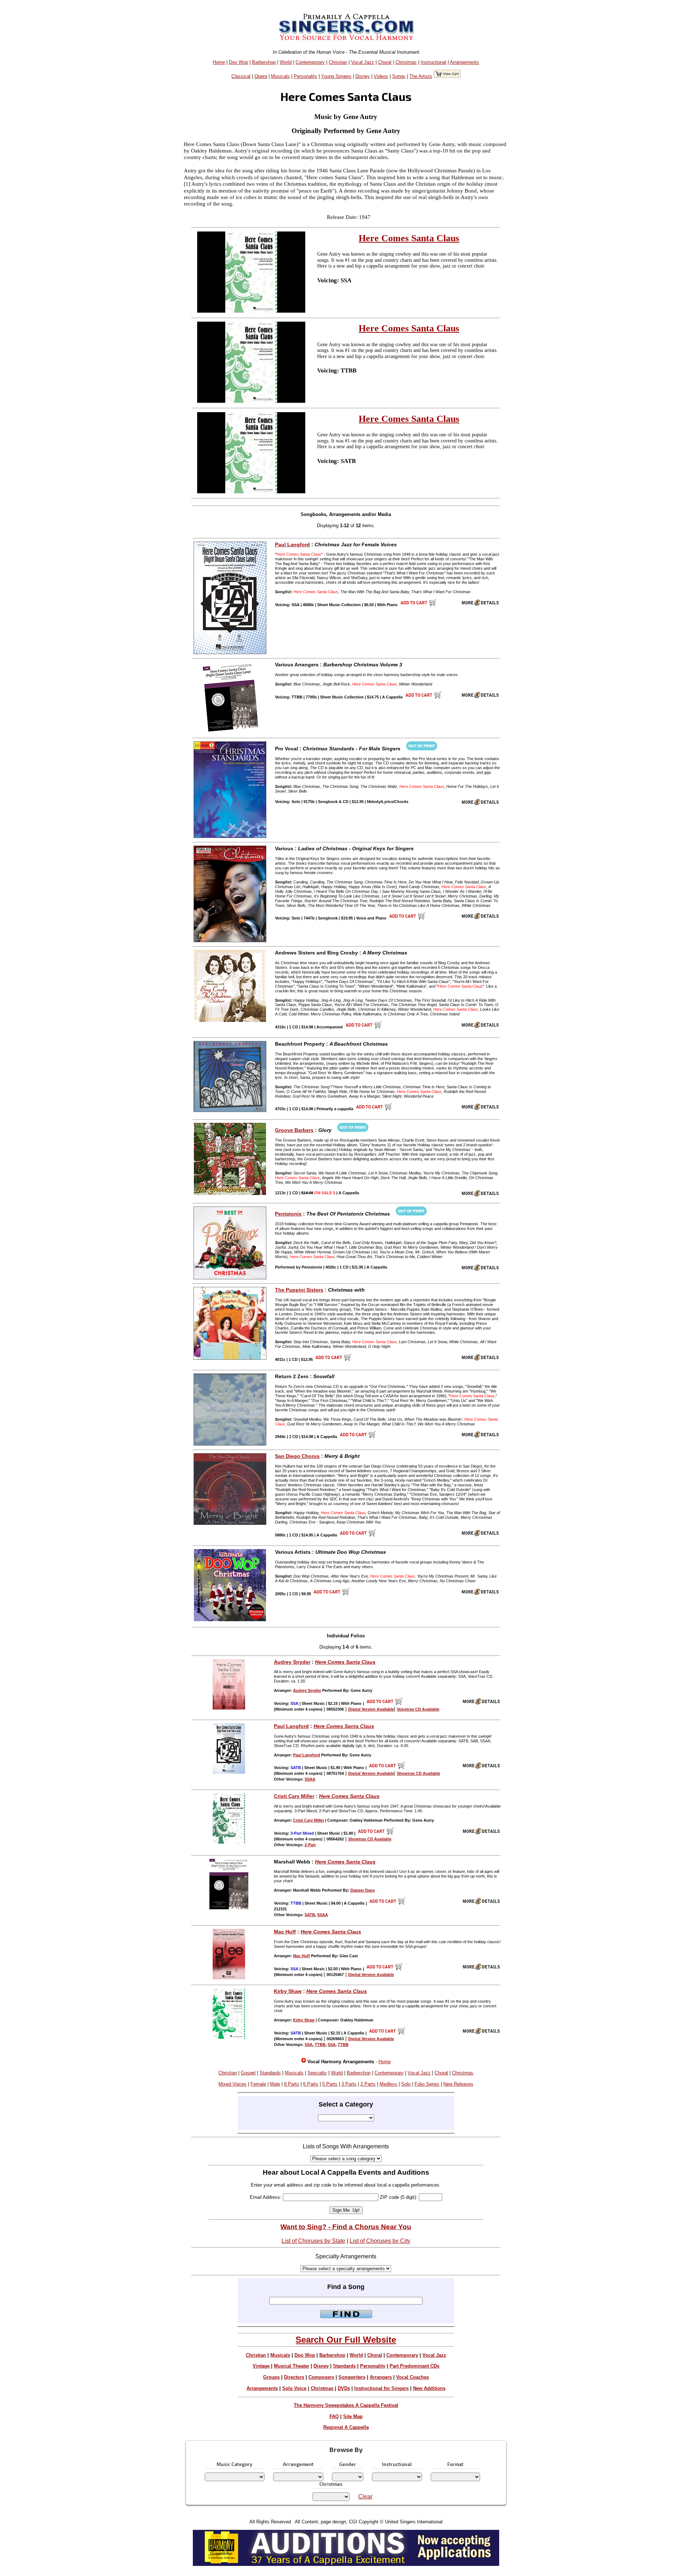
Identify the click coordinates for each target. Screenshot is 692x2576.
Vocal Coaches (412, 2377)
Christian (338, 62)
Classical (241, 76)
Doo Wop (238, 62)
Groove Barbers (294, 1130)
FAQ (334, 2416)
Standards (270, 2073)
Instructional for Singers (382, 2388)
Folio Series (427, 2084)
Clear (365, 2496)
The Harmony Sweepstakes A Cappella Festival (346, 2405)
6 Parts (311, 2084)
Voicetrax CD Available (418, 1709)
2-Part (310, 1845)
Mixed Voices (232, 2084)
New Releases (458, 2084)
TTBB (320, 2045)
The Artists (421, 76)
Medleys (388, 2084)
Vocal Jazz (363, 62)
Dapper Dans (363, 1890)
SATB (310, 1915)
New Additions (429, 2388)
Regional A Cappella (346, 2427)
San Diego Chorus (297, 1456)
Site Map (353, 2416)
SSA (309, 2045)
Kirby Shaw (288, 1991)
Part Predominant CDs (414, 2366)
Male (275, 2084)
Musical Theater (292, 2366)
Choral (385, 62)
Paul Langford (292, 544)
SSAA (310, 1779)
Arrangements (464, 62)
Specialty (317, 2073)
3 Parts (349, 2084)
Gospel (248, 2073)
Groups (271, 2377)
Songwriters (352, 2377)
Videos (381, 76)
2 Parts (368, 2084)
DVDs (344, 2388)
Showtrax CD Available (418, 1773)
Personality (305, 76)
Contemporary (310, 62)
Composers (321, 2377)
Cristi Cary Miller (294, 1796)
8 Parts (292, 2084)
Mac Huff (285, 1932)
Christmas (406, 62)
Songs (399, 76)
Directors (294, 2377)
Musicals (280, 76)
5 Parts (330, 2084)
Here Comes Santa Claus (409, 238)
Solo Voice (294, 2388)
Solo (406, 2084)
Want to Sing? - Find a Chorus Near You (346, 2227)
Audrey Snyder (292, 1662)
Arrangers (381, 2377)
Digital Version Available (371, 1709)
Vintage (261, 2366)
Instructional (433, 62)
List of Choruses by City (380, 2241)
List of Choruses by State (313, 2241)
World (286, 62)
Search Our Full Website (346, 2340)
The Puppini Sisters (299, 1290)
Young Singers (336, 76)
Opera (261, 76)
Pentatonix (288, 1214)
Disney (363, 76)
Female (258, 2084)
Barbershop (264, 62)
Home (219, 62)
